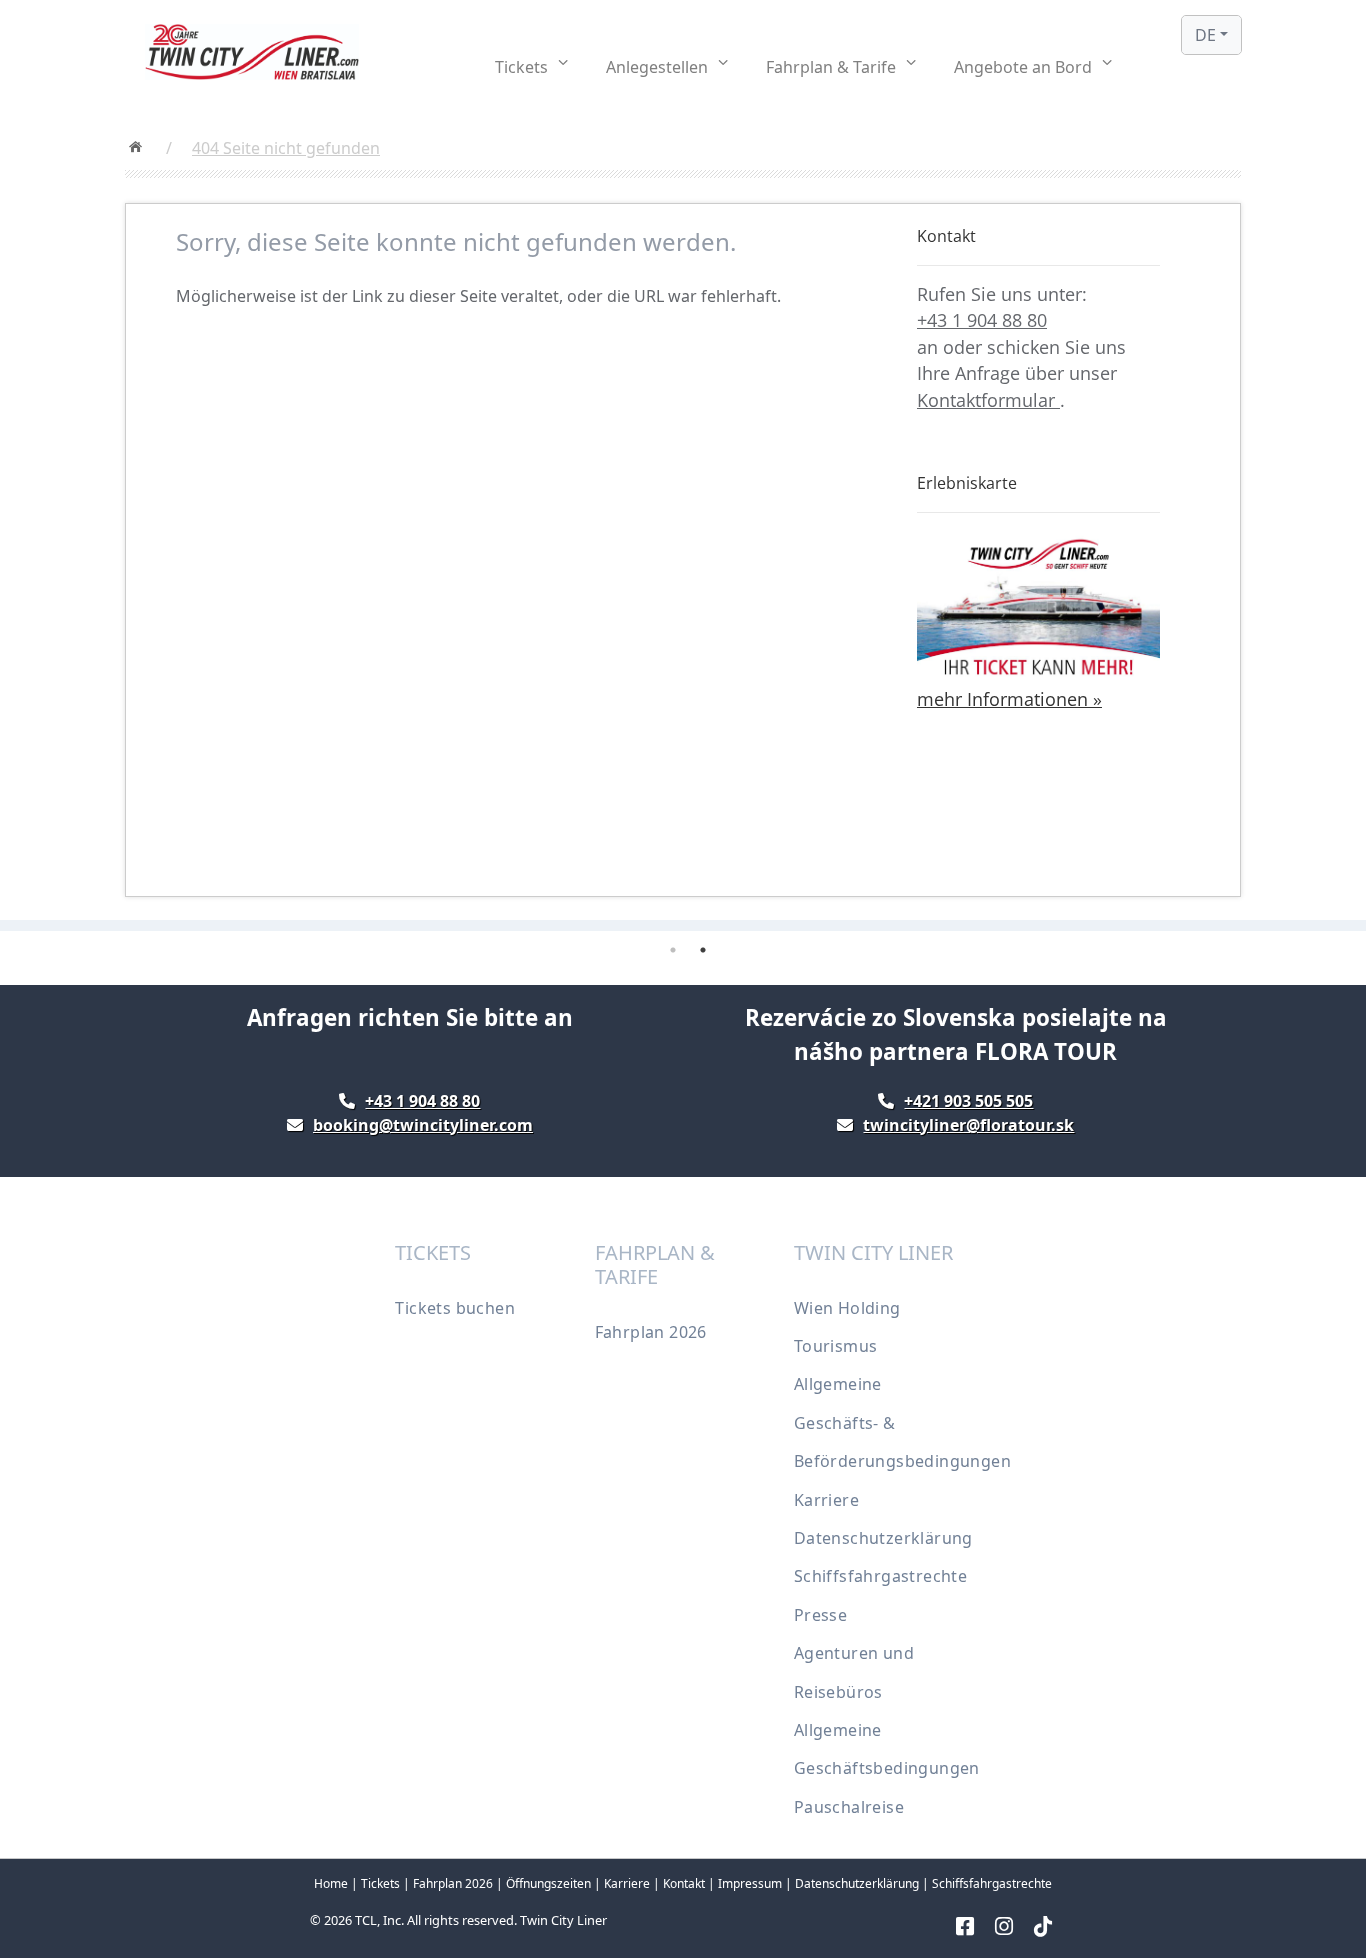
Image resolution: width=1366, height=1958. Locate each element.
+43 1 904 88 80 (982, 320)
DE (1205, 35)
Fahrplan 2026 (651, 1332)
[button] (531, 67)
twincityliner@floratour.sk (968, 1125)
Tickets (380, 1883)
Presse (820, 1615)
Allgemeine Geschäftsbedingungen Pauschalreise (887, 1768)
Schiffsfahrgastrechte (880, 1576)
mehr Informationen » (1009, 699)
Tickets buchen (455, 1308)
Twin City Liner (563, 1920)
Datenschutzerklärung (883, 1538)
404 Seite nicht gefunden (286, 148)
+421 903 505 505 (968, 1101)
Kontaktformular (988, 400)
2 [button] (703, 950)
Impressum (750, 1883)
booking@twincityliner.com (423, 1125)
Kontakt (684, 1883)
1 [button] (673, 950)
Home (331, 1883)
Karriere (826, 1500)
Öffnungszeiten (548, 1883)
